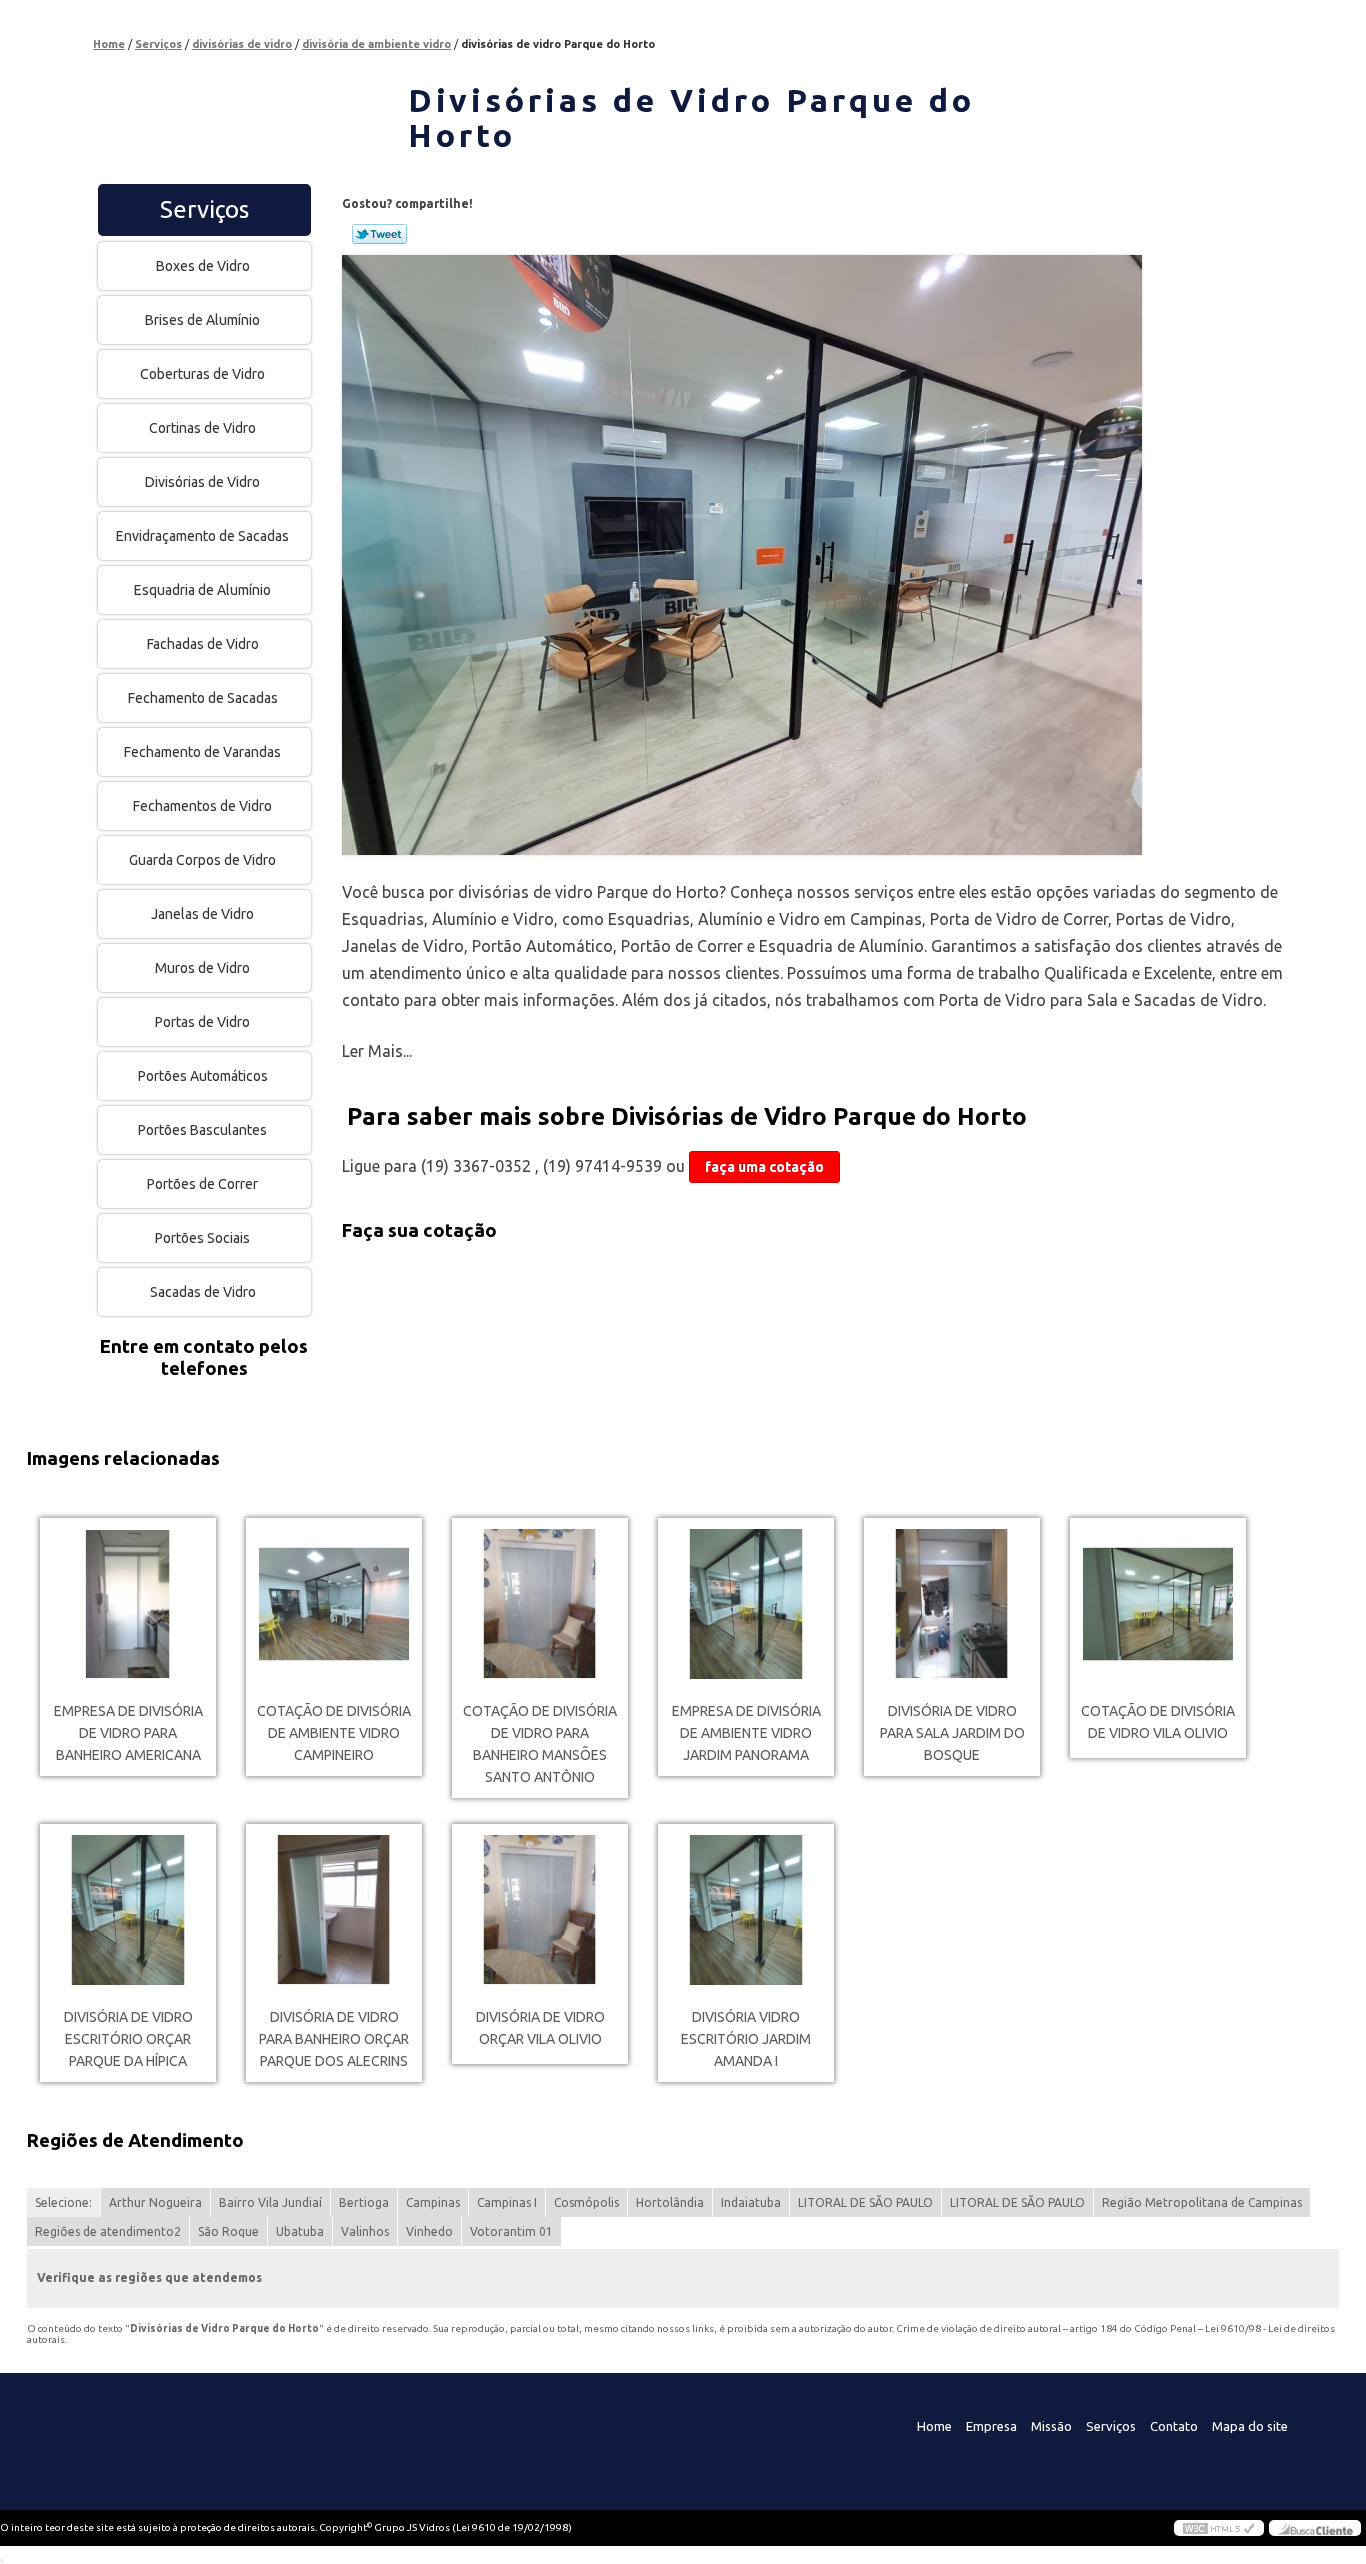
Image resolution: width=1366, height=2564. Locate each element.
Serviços (204, 209)
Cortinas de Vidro (202, 428)
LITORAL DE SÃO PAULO (865, 2202)
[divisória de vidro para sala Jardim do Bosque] (952, 1604)
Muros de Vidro (202, 968)
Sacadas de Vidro (203, 1292)
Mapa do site (1250, 2426)
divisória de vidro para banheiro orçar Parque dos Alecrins (334, 2039)
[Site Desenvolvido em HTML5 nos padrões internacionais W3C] (1219, 2528)
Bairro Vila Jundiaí (270, 2202)
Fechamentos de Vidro (202, 806)
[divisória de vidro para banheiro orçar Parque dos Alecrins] (334, 1910)
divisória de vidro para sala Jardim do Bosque (952, 1733)
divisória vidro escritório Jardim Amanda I (746, 2039)
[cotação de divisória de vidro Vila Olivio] (1158, 1604)
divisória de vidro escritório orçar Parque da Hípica (128, 2039)
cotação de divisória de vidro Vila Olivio (1158, 1722)
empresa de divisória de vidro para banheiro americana (128, 1733)
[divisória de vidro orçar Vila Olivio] (540, 1910)
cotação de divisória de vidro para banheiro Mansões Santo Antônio (540, 1744)
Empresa (991, 2426)
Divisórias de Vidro (202, 482)
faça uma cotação (764, 1167)
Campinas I (507, 2202)
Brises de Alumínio (202, 320)
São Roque (228, 2231)
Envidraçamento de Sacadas (202, 536)
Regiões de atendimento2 (108, 2231)
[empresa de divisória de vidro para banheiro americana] (128, 1604)
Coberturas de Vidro (202, 374)
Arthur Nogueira (155, 2202)
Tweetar (379, 234)
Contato (1174, 2426)
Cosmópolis (586, 2202)
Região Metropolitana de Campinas (1202, 2202)
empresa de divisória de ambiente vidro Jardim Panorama (746, 1733)
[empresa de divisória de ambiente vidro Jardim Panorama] (746, 1604)
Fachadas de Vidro (203, 644)
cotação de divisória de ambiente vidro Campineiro (334, 1733)
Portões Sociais (202, 1238)
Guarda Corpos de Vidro (202, 860)
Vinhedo (429, 2231)
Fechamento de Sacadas (203, 698)
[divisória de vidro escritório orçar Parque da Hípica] (128, 1910)
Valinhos (365, 2231)
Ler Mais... (377, 1051)
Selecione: (63, 2202)
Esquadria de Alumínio (202, 590)
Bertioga (364, 2202)
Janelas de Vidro (202, 914)
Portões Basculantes (202, 1130)
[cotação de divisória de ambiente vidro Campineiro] (334, 1604)
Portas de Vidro (202, 1022)
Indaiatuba (751, 2202)
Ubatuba (300, 2231)
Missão (1051, 2426)
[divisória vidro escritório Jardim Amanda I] (746, 1910)
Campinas (433, 2202)
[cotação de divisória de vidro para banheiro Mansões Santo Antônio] (540, 1604)
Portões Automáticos (203, 1076)
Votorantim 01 (511, 2231)
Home (934, 2426)
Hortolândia (670, 2202)
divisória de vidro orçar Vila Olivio (540, 2028)
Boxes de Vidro (203, 266)
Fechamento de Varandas (202, 752)
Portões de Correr (202, 1184)
